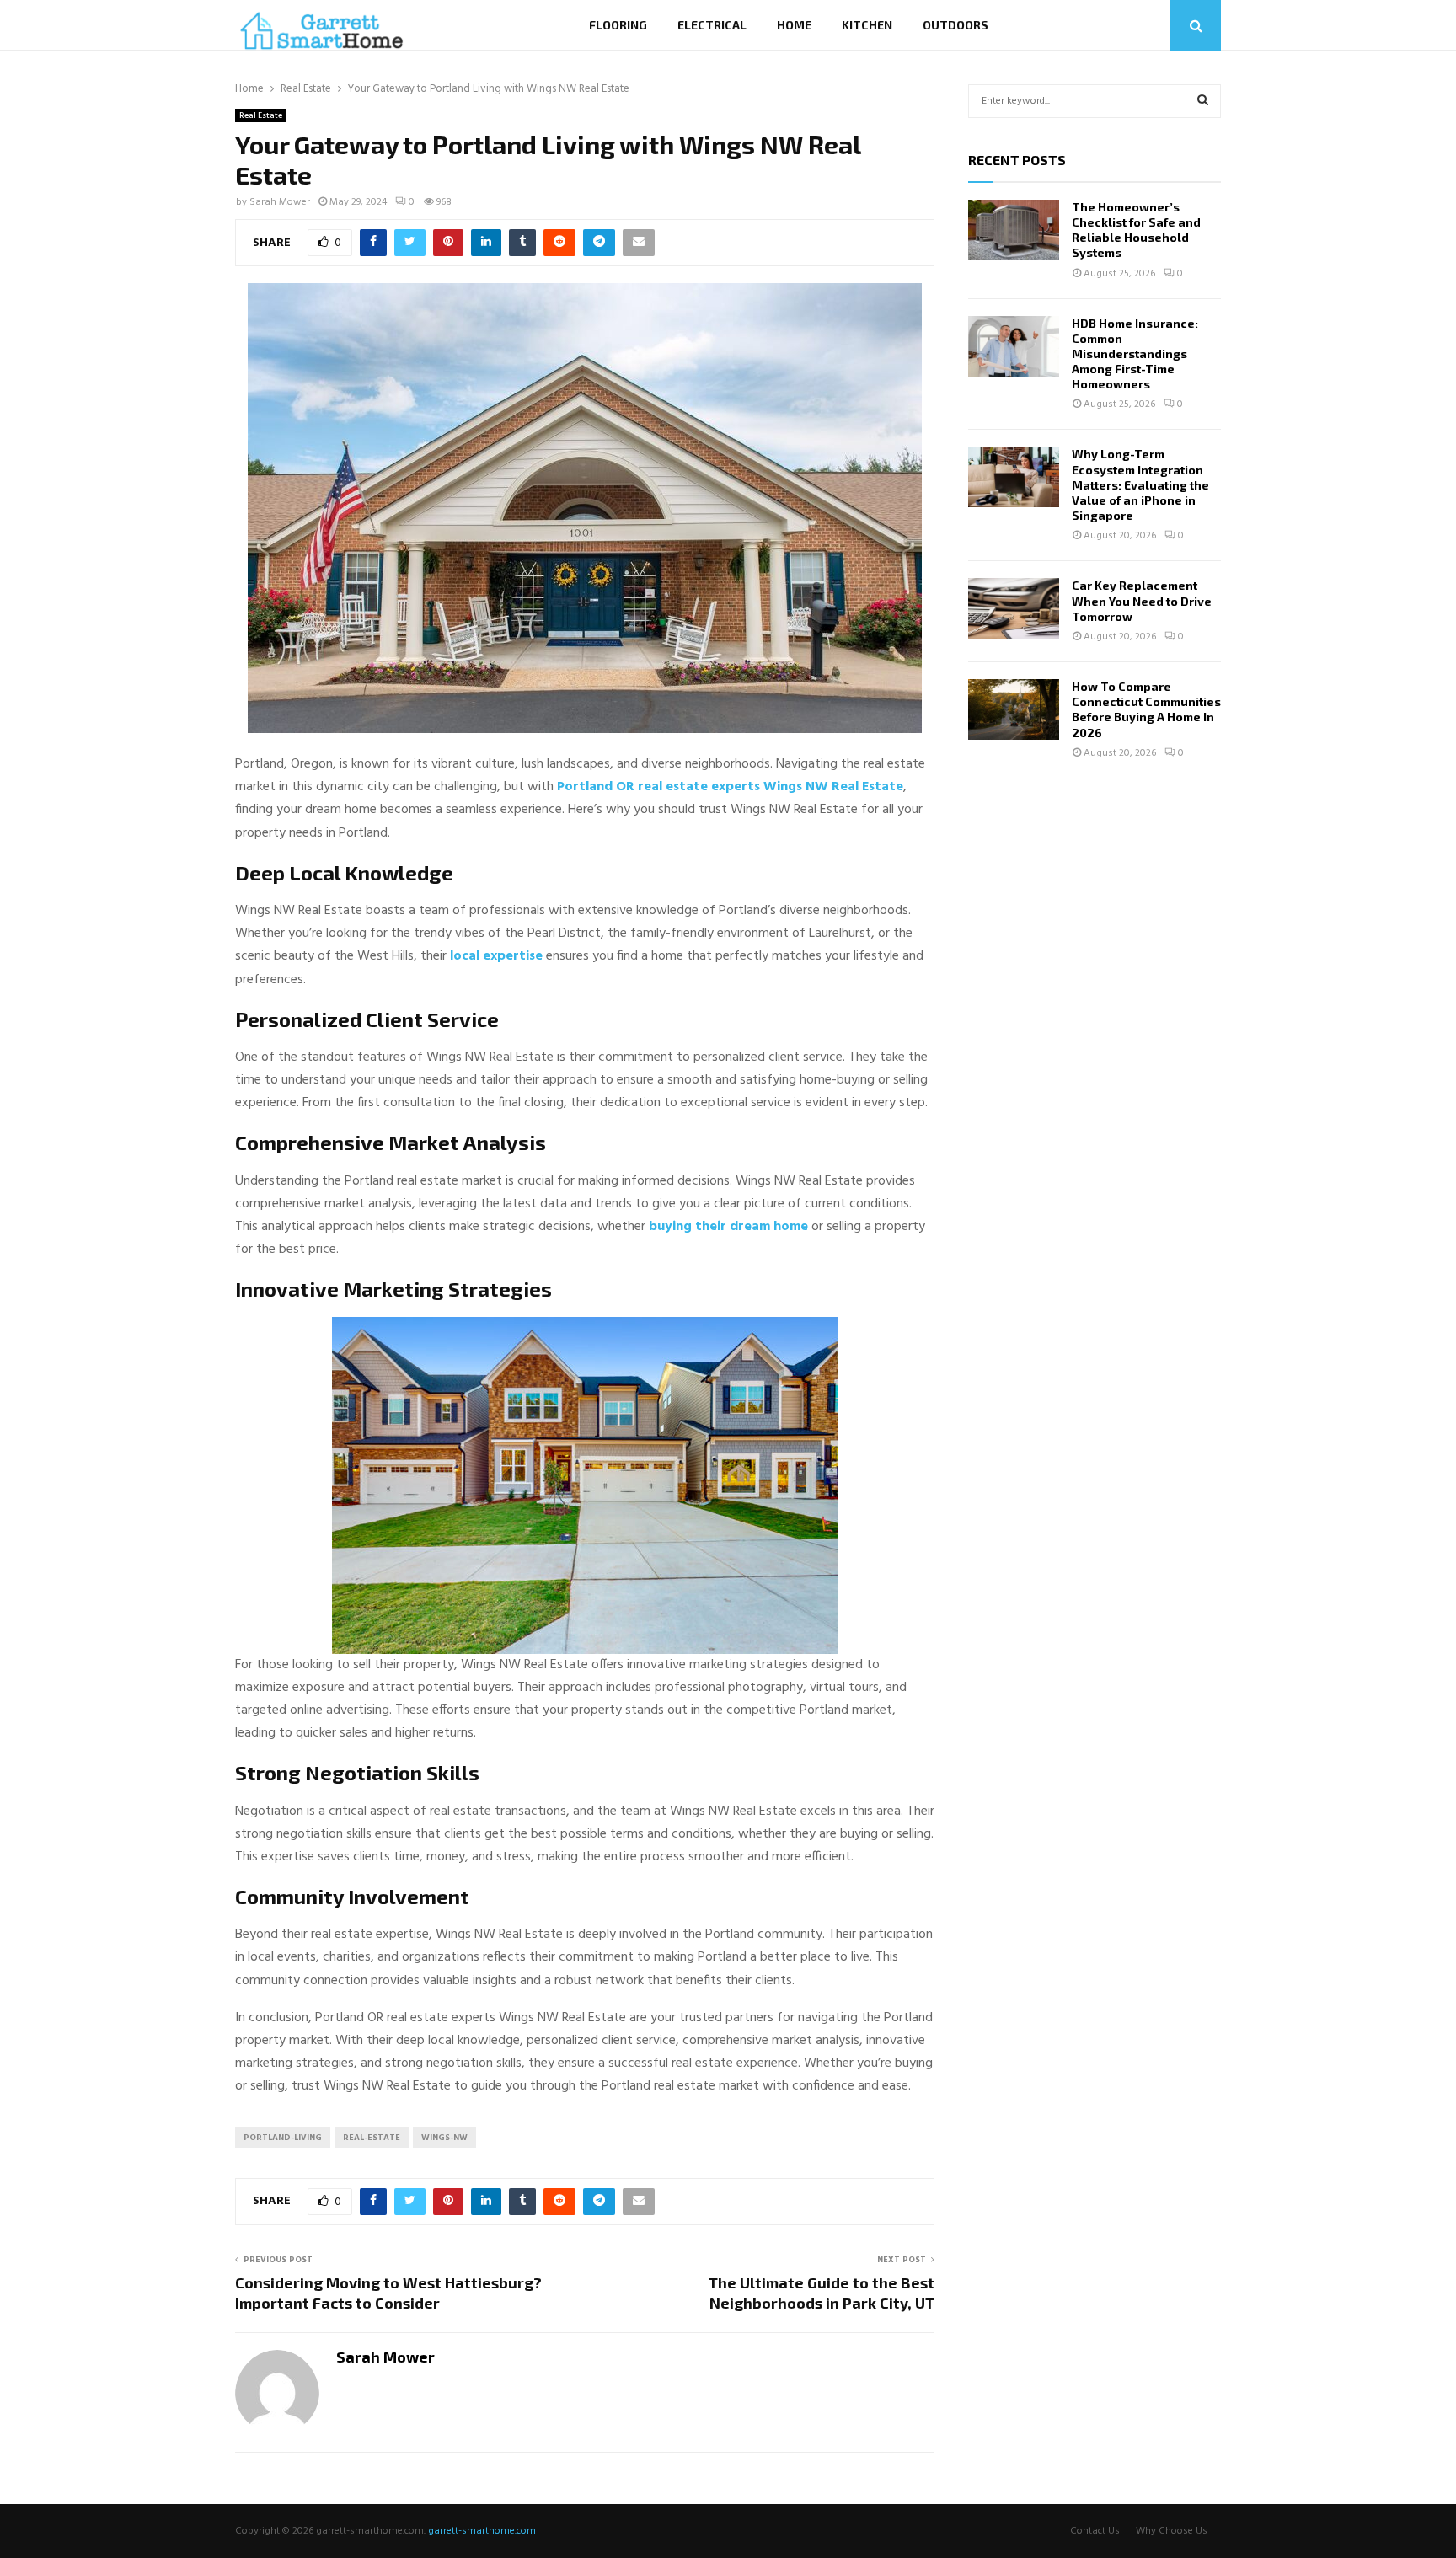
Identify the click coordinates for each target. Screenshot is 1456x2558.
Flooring (618, 25)
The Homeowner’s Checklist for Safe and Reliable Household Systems (1136, 230)
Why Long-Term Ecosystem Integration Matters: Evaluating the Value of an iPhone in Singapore (1140, 484)
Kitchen (867, 25)
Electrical (712, 25)
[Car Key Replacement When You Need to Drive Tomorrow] (1014, 608)
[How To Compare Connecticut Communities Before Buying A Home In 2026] (1014, 709)
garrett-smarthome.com (482, 2531)
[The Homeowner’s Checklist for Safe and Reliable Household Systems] (1014, 230)
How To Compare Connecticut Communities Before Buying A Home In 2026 (1146, 709)
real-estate (372, 2138)
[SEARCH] (1203, 101)
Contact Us (1095, 2531)
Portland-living (283, 2138)
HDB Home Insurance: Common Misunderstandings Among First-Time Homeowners (1135, 354)
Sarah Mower (280, 202)
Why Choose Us (1172, 2531)
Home (794, 25)
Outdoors (955, 25)
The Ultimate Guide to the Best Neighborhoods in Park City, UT (822, 2293)
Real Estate (261, 115)
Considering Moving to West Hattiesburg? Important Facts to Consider (388, 2293)
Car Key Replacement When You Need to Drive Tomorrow (1142, 600)
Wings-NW (444, 2138)
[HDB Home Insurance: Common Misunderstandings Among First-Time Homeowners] (1014, 346)
